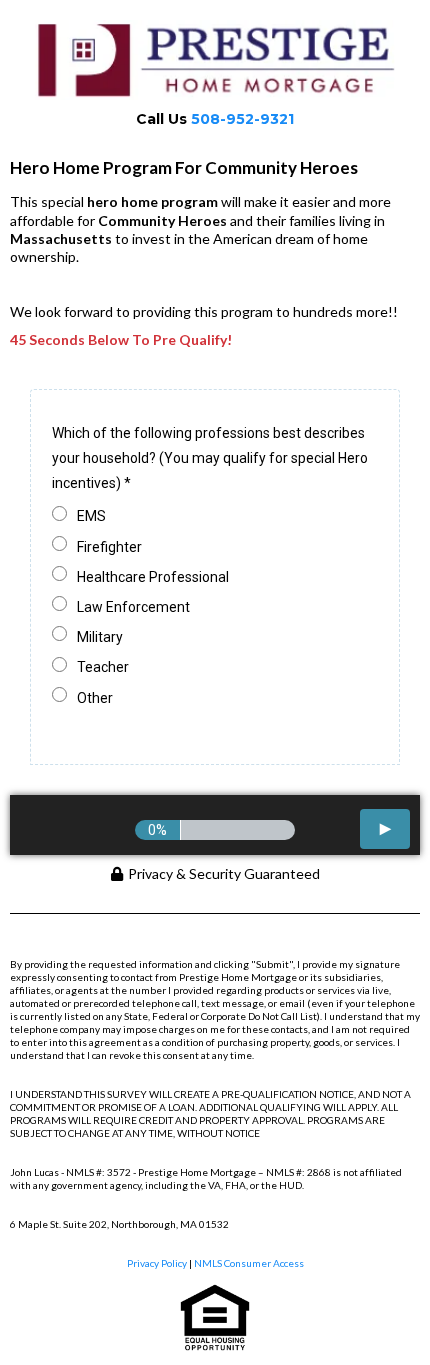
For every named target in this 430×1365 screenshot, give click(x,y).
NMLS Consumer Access (249, 1263)
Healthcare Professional (153, 577)
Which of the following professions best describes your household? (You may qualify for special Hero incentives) (210, 458)
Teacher (103, 667)
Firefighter (109, 547)
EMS (91, 516)
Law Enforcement (133, 607)
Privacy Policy (157, 1263)
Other (95, 698)
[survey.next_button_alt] (385, 829)
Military (100, 637)
